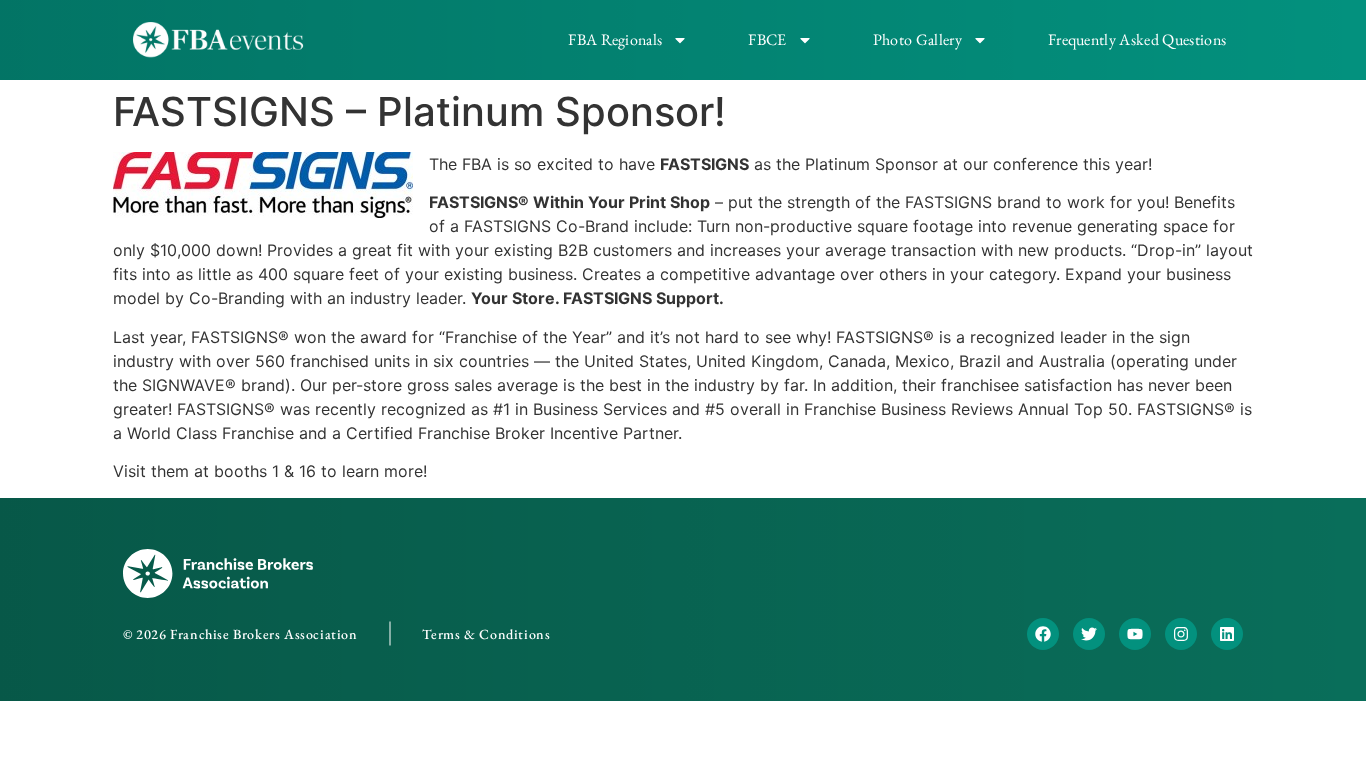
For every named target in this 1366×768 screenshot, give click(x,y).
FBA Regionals (615, 39)
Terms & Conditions (486, 634)
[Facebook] (1043, 634)
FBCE (767, 39)
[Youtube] (1135, 634)
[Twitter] (1089, 634)
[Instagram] (1181, 634)
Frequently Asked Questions (1137, 39)
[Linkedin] (1227, 634)
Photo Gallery (917, 39)
